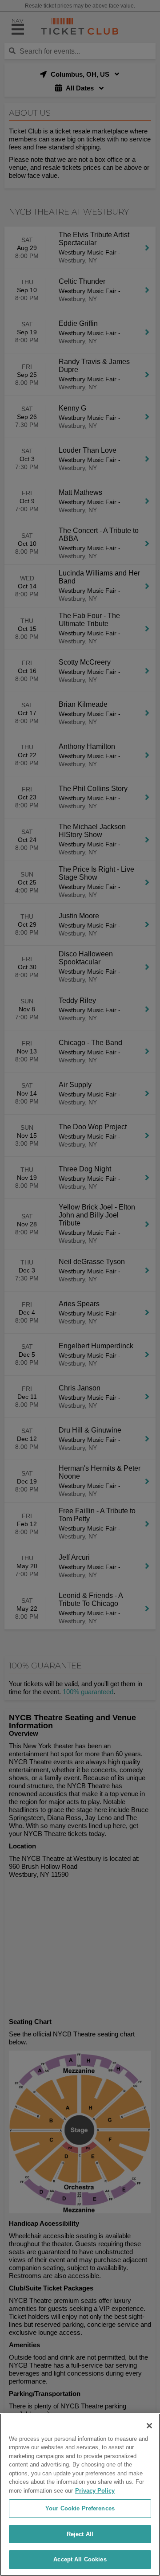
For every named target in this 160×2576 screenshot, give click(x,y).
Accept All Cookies (80, 2559)
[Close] (149, 2426)
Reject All (80, 2534)
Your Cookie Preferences (80, 2508)
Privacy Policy (95, 2491)
